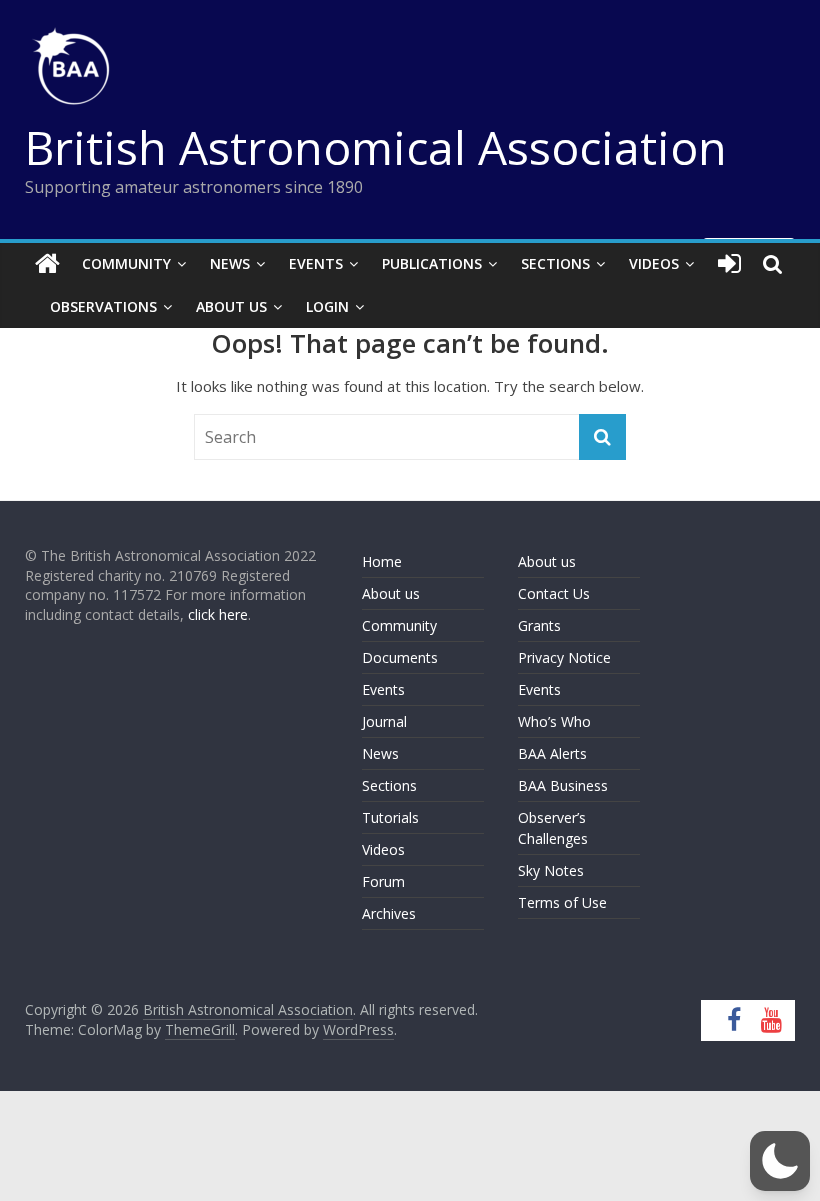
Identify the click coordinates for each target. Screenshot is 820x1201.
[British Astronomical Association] (47, 264)
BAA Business (563, 785)
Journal (384, 721)
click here (218, 614)
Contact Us (554, 593)
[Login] (729, 264)
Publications (432, 263)
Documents (400, 657)
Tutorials (390, 817)
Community (126, 263)
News (230, 263)
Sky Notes (551, 870)
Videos (654, 263)
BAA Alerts (552, 753)
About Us (231, 306)
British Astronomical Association (376, 147)
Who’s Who (554, 721)
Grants (539, 625)
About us (391, 593)
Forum (383, 881)
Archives (389, 913)
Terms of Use (562, 902)
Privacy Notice (564, 657)
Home (382, 561)
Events (316, 263)
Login (327, 306)
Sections (555, 263)
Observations (103, 306)
